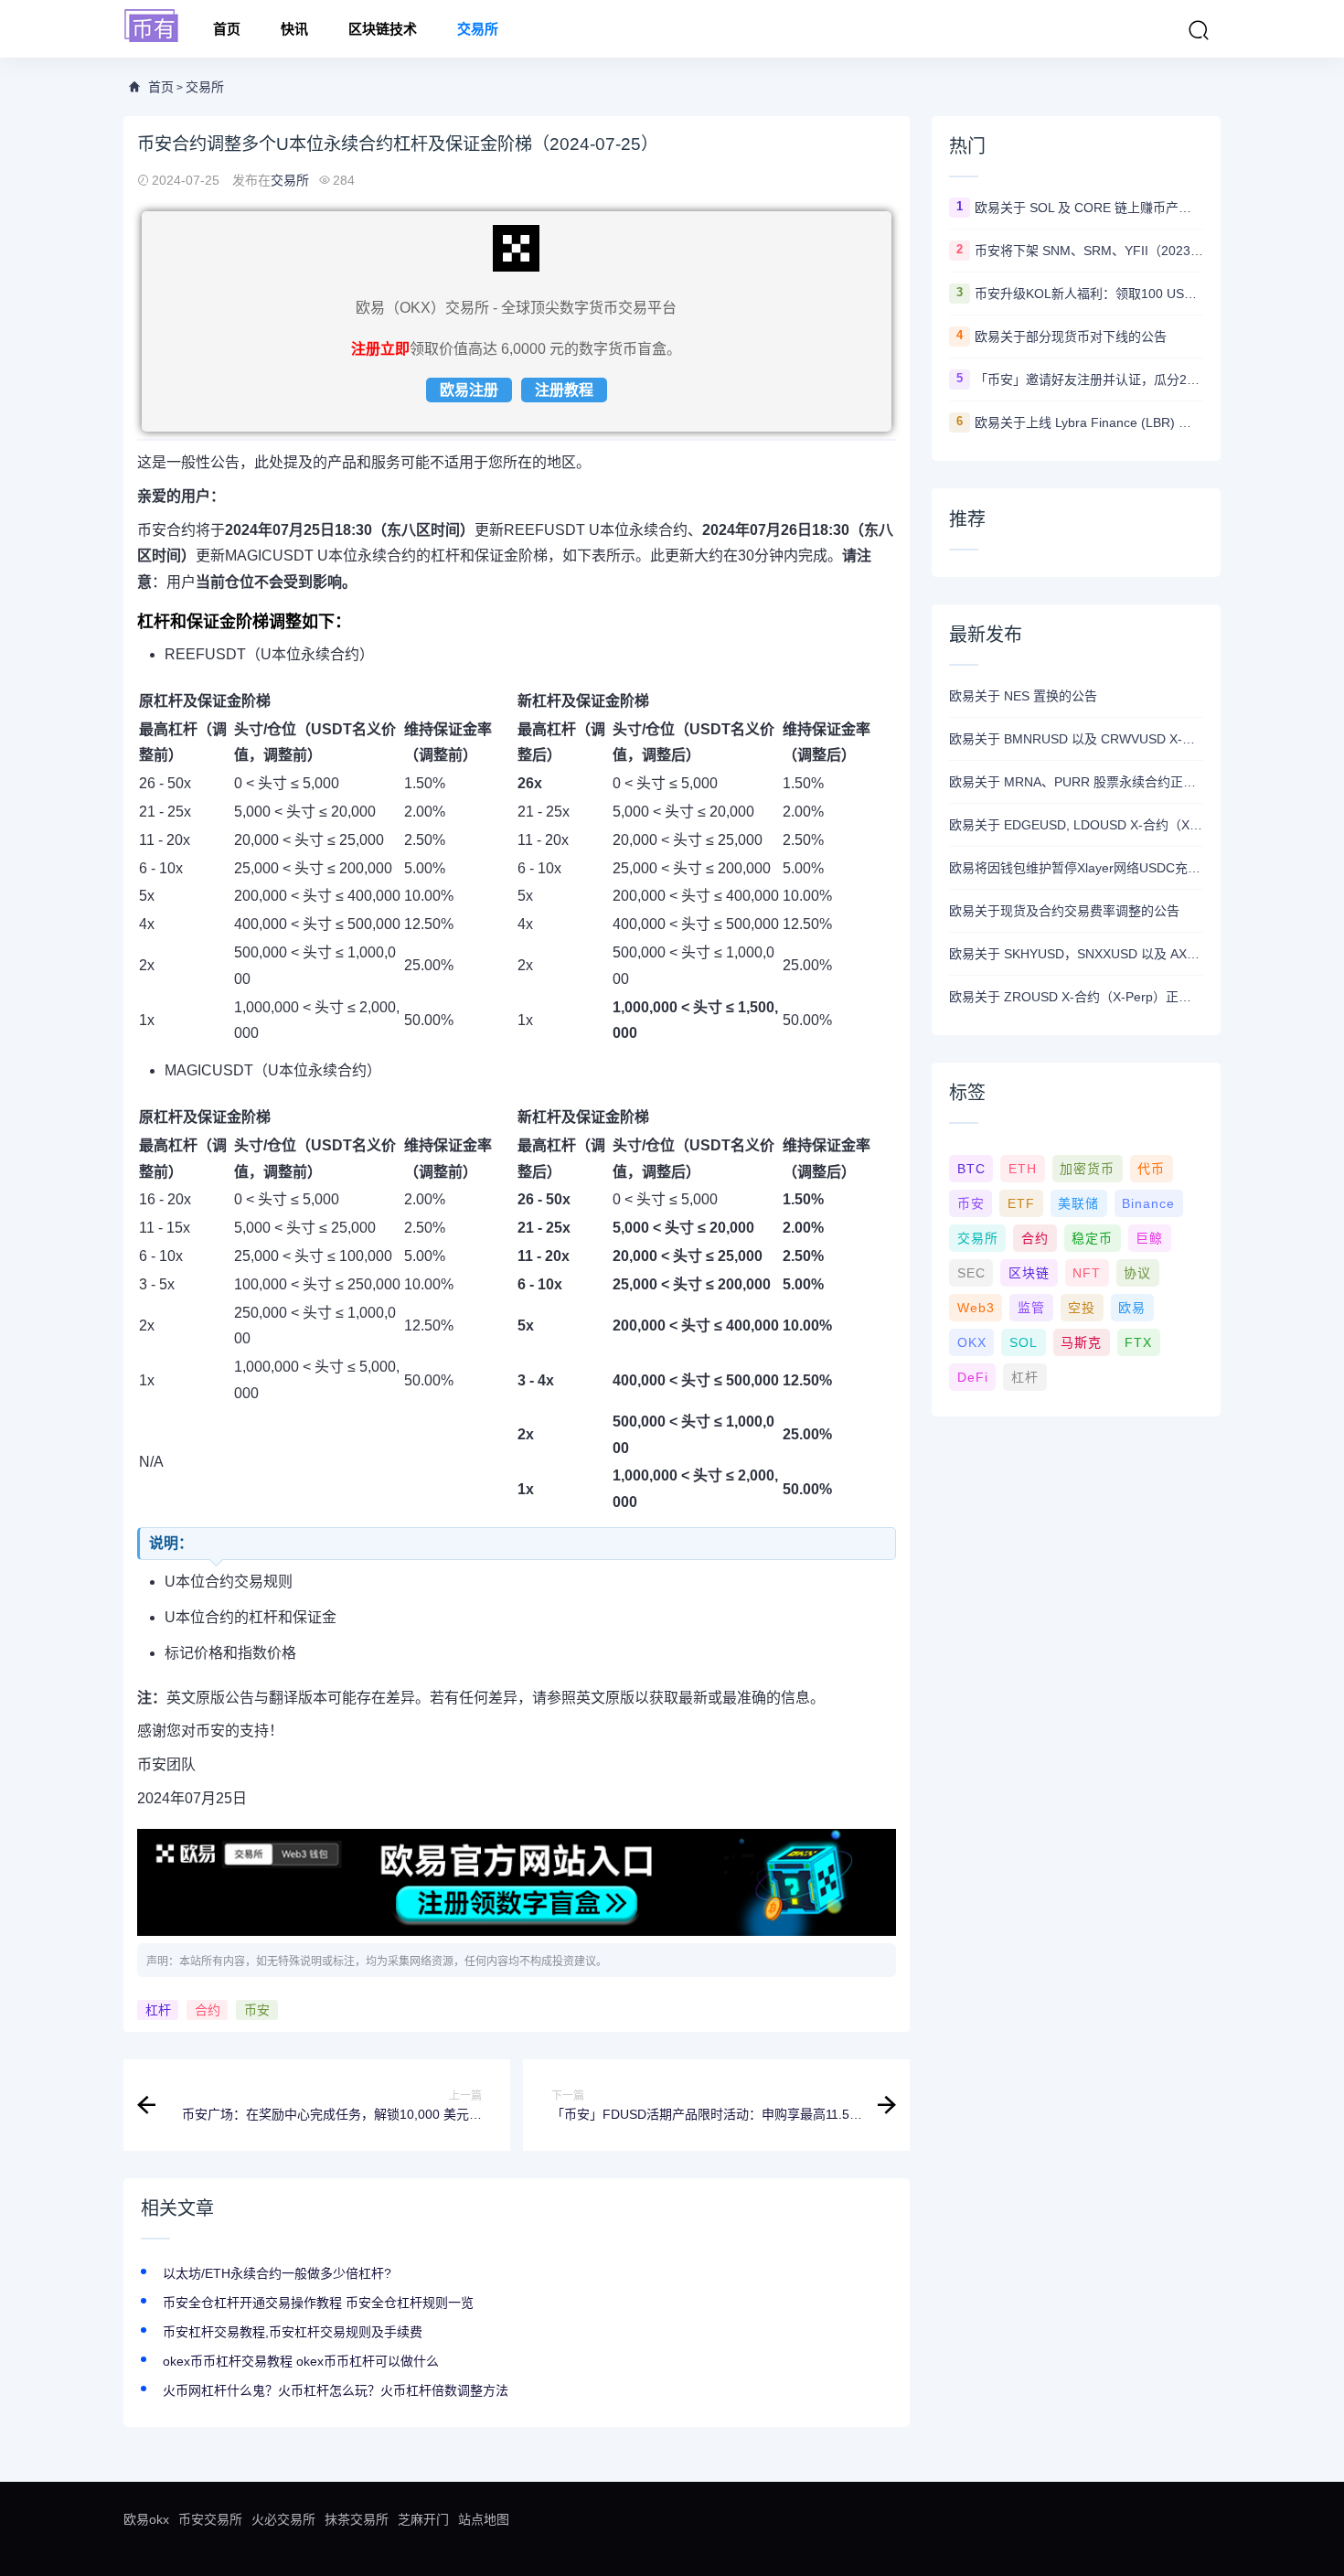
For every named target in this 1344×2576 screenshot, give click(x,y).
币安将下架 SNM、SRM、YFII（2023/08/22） (1089, 251)
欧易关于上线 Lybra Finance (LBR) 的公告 (1089, 422)
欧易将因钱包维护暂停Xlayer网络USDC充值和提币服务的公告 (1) (1076, 868)
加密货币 (1087, 1169)
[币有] (152, 27)
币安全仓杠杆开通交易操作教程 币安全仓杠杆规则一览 (318, 2303)
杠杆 (158, 2010)
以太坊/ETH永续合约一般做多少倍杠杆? (277, 2273)
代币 (1151, 1169)
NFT (1087, 1273)
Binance (1148, 1203)
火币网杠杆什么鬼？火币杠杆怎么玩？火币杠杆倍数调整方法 (336, 2390)
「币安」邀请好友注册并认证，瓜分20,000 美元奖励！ (1089, 379)
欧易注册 (469, 390)
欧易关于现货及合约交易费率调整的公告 (1064, 911)
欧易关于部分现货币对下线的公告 (1071, 337)
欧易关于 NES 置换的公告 (1023, 696)
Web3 (976, 1308)
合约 (208, 2010)
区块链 (1029, 1273)
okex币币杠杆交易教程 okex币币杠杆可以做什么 (301, 2361)
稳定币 (1092, 1238)
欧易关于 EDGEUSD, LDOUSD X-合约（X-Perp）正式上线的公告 (1076, 825)
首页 (227, 29)
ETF (1021, 1203)
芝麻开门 (423, 2519)
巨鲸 (1149, 1238)
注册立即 (380, 349)
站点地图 (484, 2519)
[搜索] (1199, 30)
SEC (971, 1273)
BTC (971, 1169)
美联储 (1078, 1203)
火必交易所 (283, 2519)
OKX (972, 1342)
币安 (257, 2010)
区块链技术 (383, 29)
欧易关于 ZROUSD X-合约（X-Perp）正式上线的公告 (1076, 997)
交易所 (478, 29)
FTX (1138, 1342)
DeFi (973, 1377)
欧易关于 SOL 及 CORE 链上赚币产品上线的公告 (1089, 208)
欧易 (1132, 1308)
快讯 (294, 29)
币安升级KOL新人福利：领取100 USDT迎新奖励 (1089, 294)
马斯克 (1081, 1342)
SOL (1024, 1342)
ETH (1023, 1169)
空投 (1082, 1308)
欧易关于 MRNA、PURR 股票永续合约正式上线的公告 (1076, 782)
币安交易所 (210, 2519)
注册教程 (564, 390)
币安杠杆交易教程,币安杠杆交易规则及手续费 (293, 2332)
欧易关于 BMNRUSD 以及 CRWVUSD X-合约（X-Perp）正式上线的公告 (1076, 739)
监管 (1031, 1308)
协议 (1137, 1273)
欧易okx (146, 2519)
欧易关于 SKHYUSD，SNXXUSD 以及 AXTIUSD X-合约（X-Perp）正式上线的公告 (1076, 954)
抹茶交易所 (357, 2519)
